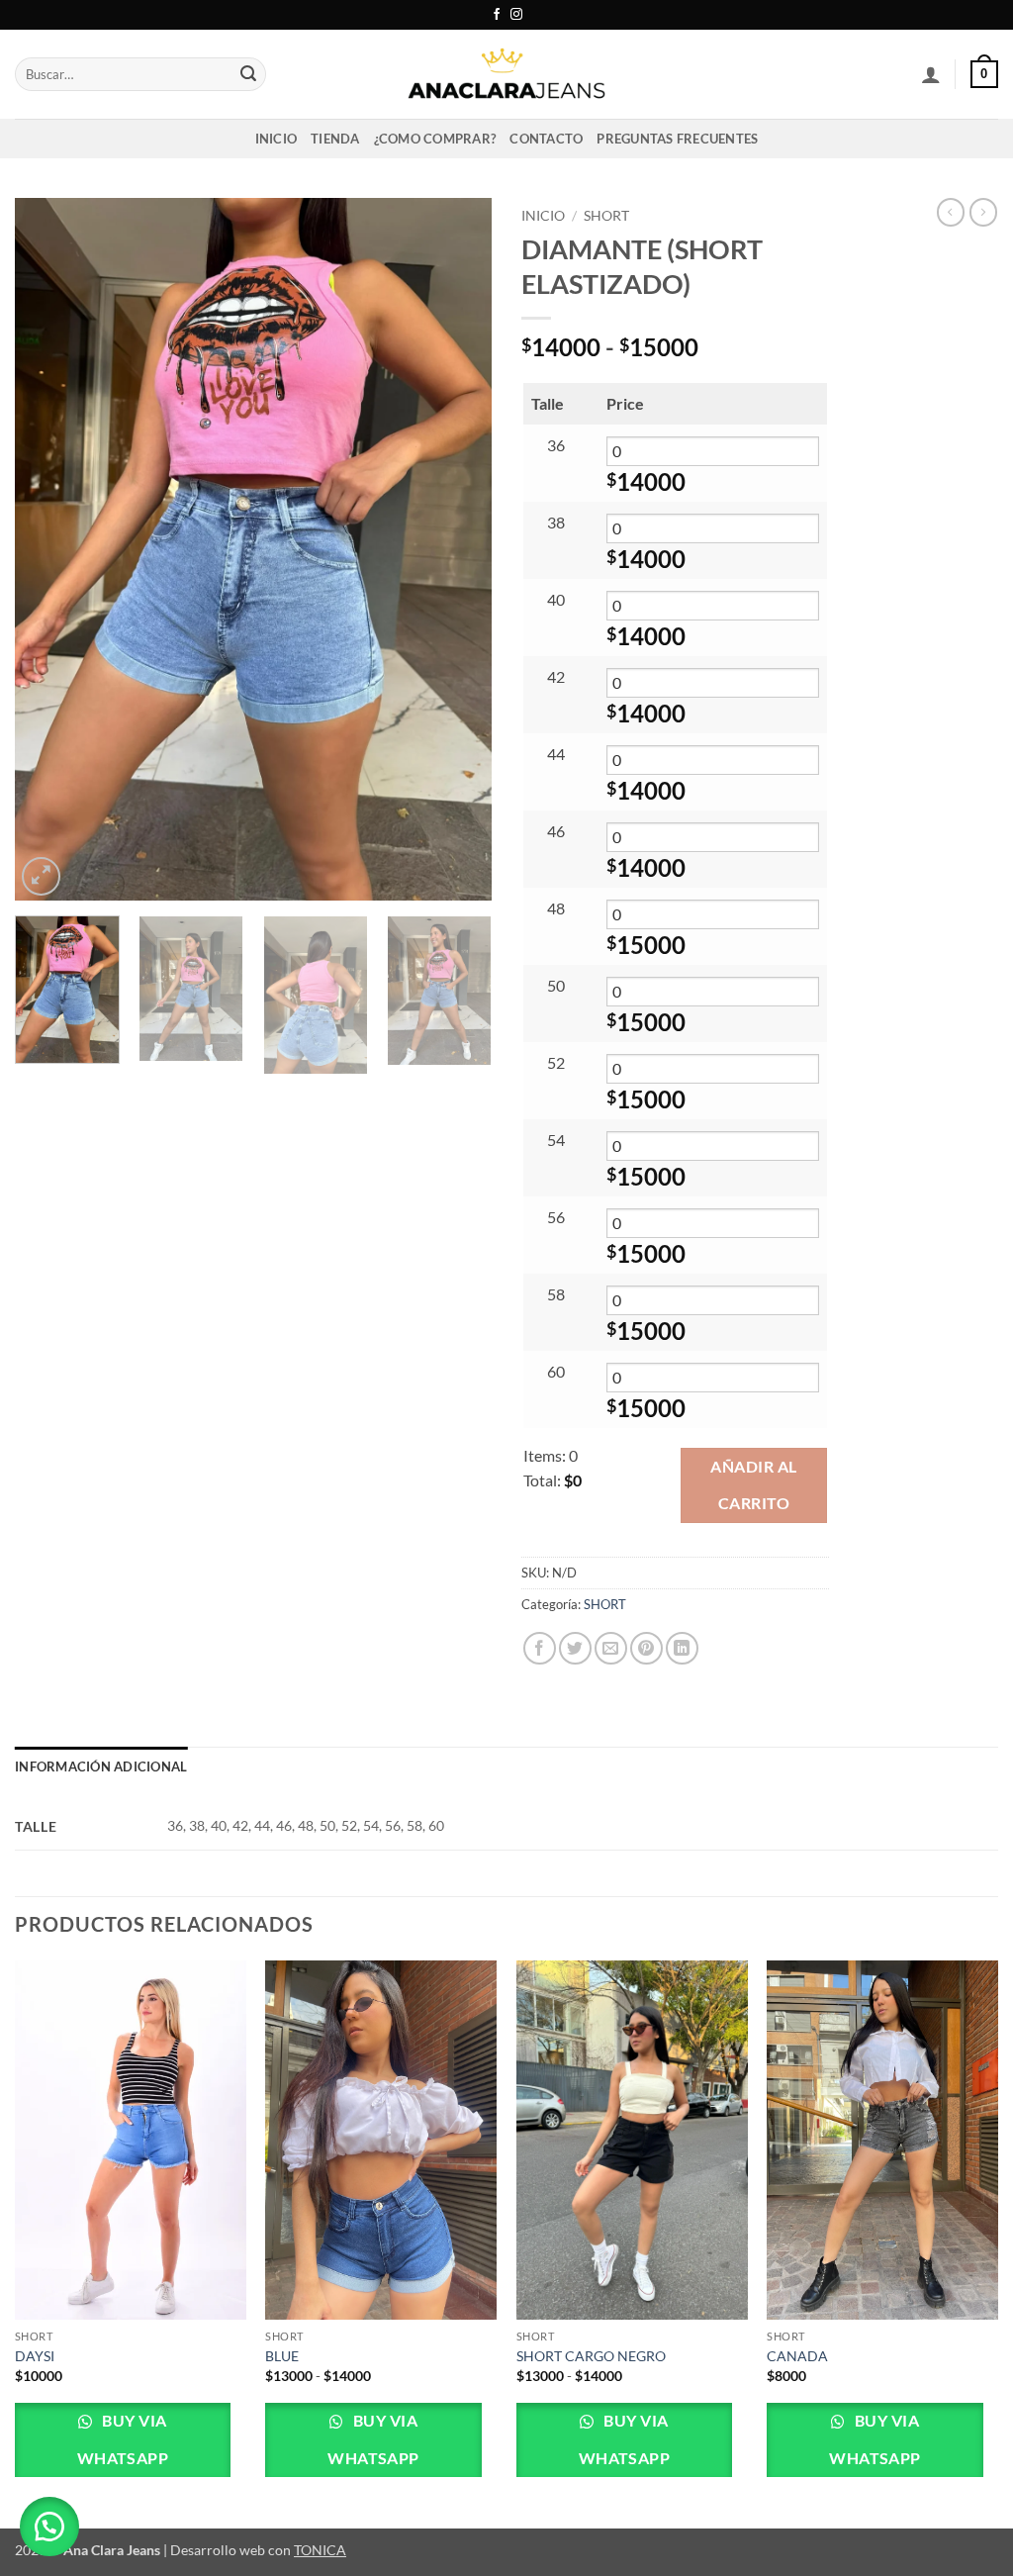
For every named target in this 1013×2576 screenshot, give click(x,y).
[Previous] (49, 549)
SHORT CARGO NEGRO (591, 2356)
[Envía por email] (611, 1648)
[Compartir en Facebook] (540, 1648)
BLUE (282, 2356)
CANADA (797, 2356)
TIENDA (335, 139)
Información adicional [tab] (101, 1766)
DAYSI (35, 2356)
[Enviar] (248, 74)
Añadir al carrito (753, 1485)
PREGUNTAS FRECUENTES (677, 139)
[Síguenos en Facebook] (497, 15)
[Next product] (951, 212)
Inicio (543, 216)
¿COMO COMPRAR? (435, 139)
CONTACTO (546, 139)
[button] (931, 74)
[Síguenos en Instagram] (516, 15)
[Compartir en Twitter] (575, 1648)
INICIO (276, 139)
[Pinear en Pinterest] (646, 1648)
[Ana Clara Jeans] (506, 74)
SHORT (606, 216)
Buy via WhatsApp (123, 2439)
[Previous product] (983, 212)
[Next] (457, 549)
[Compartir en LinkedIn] (682, 1648)
